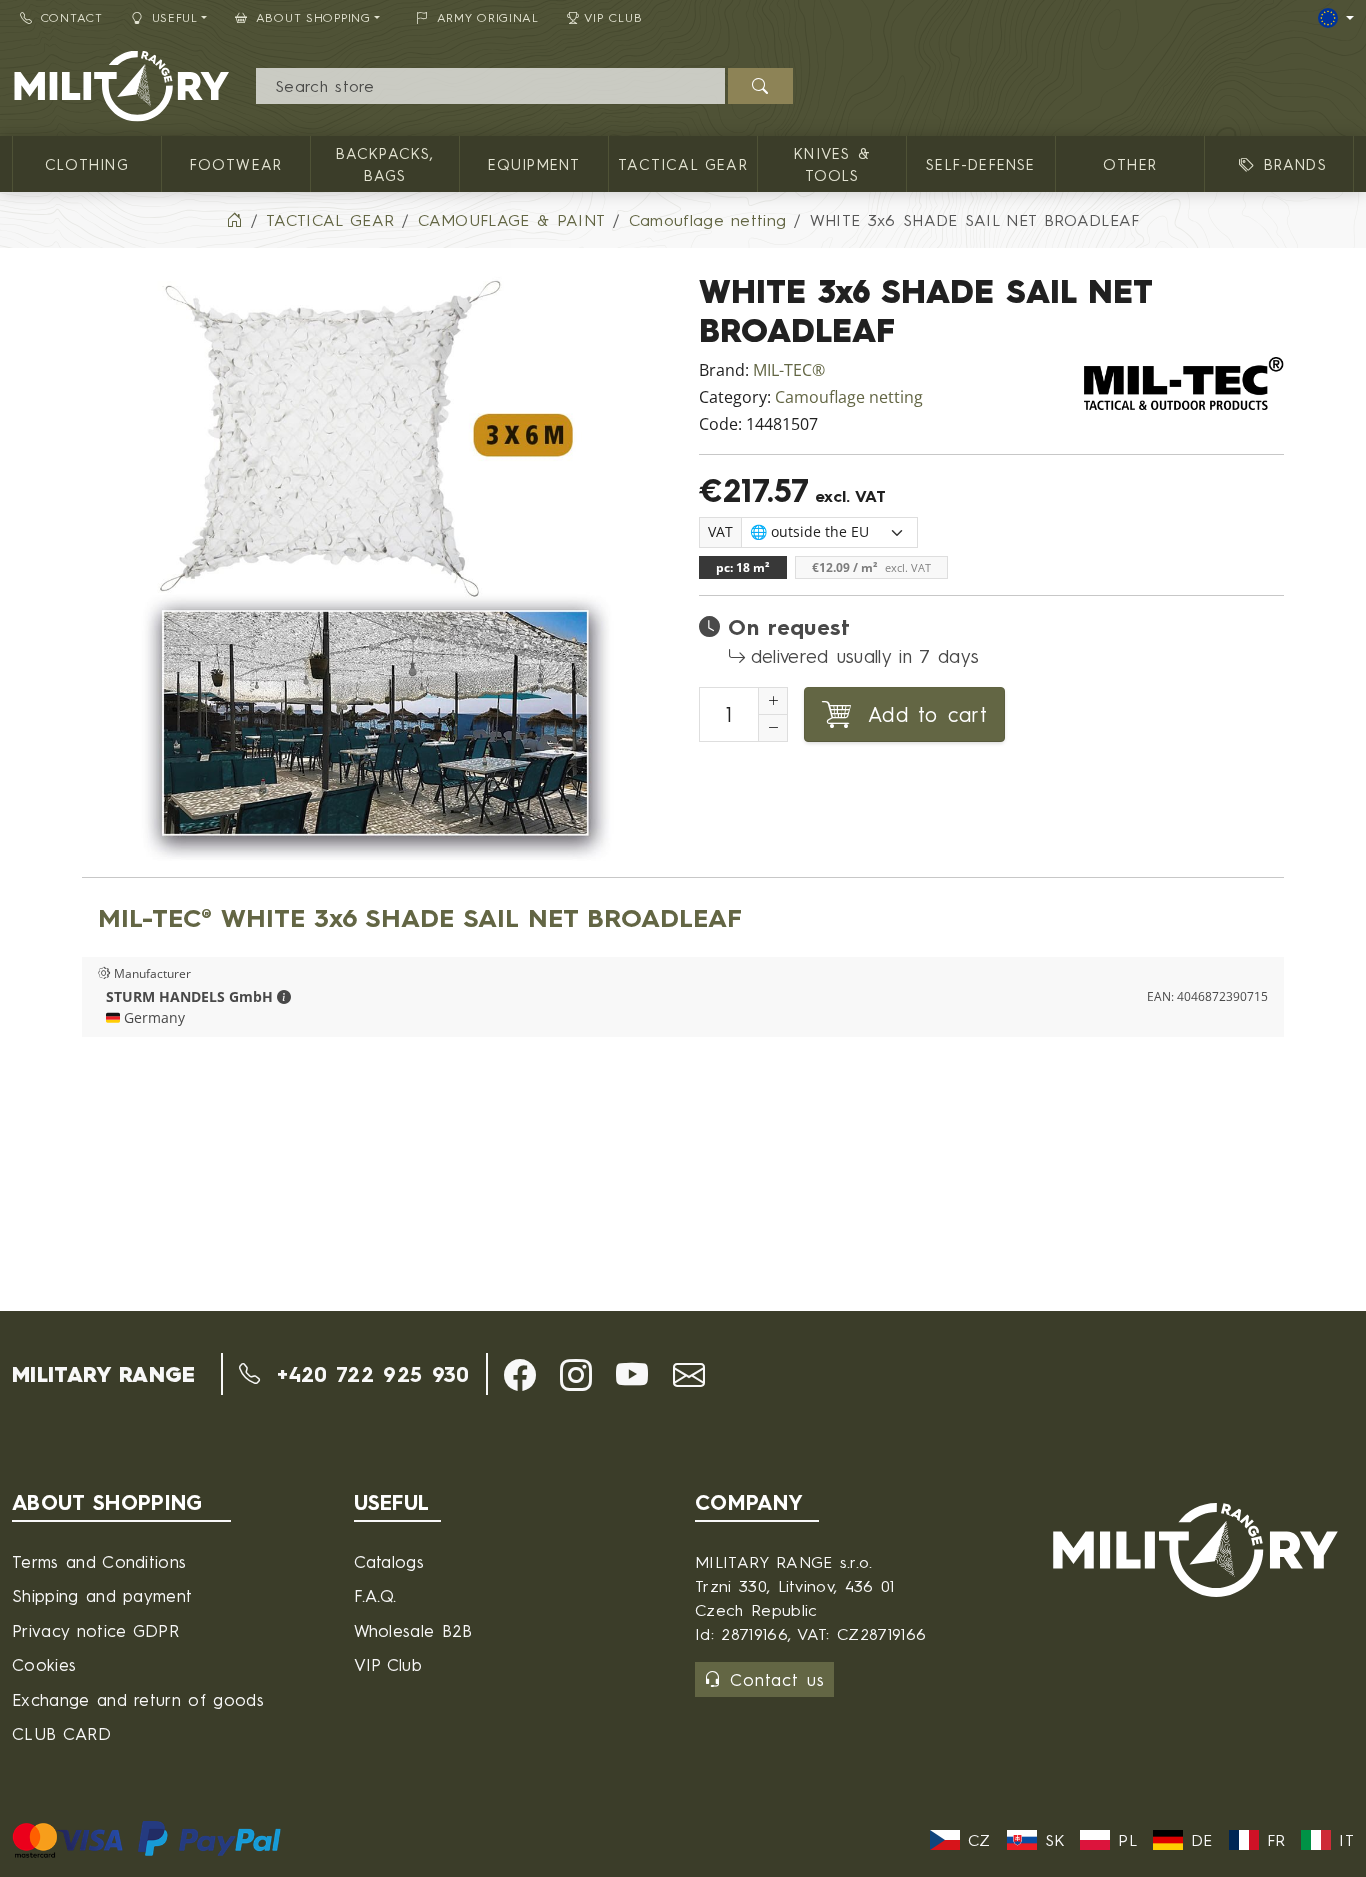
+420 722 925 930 (368, 1374)
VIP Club (613, 17)
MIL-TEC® (789, 370)
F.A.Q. (375, 1595)
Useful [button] (175, 17)
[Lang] (1336, 18)
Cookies (44, 1664)
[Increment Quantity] (773, 701)
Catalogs (389, 1561)
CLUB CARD (61, 1733)
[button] (284, 997)
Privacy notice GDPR (95, 1630)
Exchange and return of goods (138, 1699)
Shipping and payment (102, 1595)
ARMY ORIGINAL (488, 17)
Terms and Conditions (99, 1561)
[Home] (234, 220)
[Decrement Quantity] (773, 728)
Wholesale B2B (413, 1630)
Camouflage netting (849, 397)
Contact (72, 17)
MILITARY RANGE (103, 1374)
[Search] (760, 86)
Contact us (777, 1679)
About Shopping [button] (313, 17)
